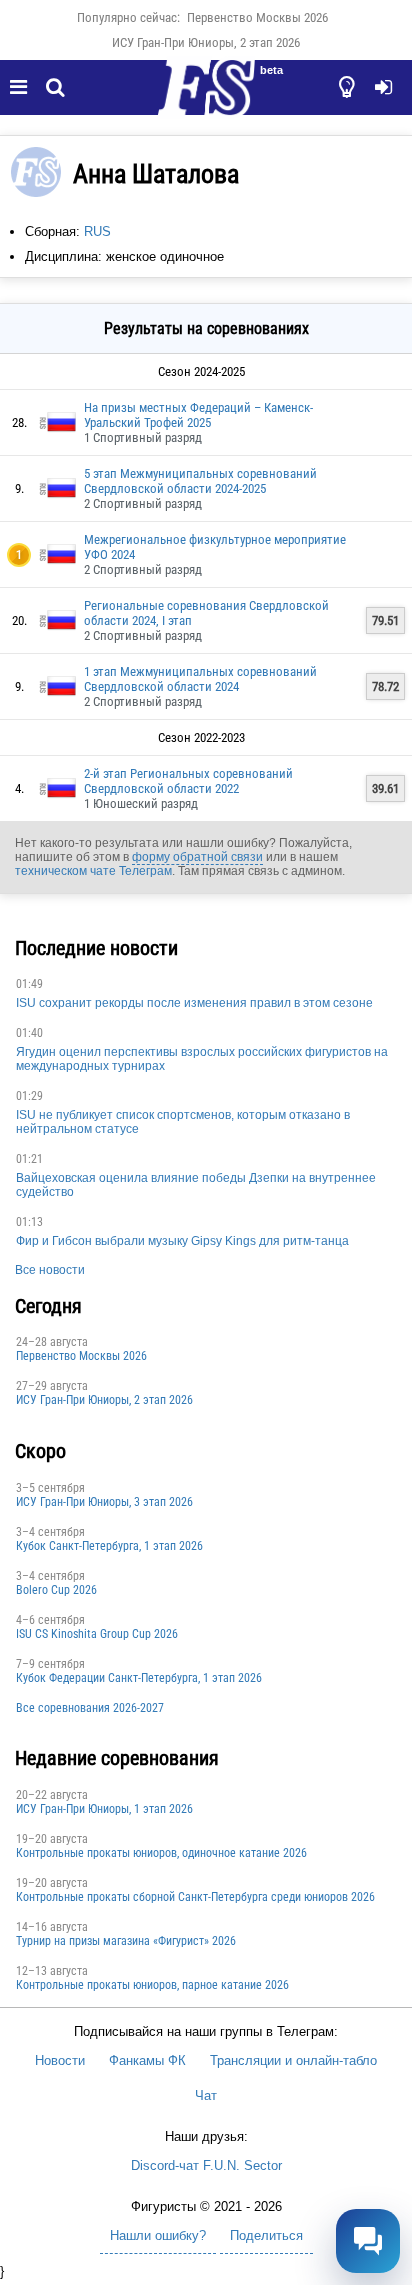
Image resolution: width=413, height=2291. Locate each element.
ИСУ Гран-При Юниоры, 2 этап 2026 (206, 42)
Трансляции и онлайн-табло (293, 2060)
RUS (97, 231)
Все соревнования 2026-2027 (90, 1708)
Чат (206, 2095)
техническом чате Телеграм (93, 871)
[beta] (206, 99)
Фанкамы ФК (147, 2060)
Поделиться (266, 2235)
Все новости (50, 1270)
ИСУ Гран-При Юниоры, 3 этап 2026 (104, 1502)
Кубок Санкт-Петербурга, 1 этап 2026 (109, 1546)
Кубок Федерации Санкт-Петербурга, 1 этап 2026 (139, 1678)
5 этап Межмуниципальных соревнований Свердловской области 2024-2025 (200, 481)
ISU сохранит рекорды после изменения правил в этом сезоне (194, 1003)
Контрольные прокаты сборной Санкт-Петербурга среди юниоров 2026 (195, 1897)
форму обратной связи (197, 857)
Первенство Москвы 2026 (257, 17)
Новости (60, 2060)
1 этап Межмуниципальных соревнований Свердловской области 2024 (200, 679)
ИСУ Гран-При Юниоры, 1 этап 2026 (104, 1809)
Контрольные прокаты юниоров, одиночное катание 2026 (161, 1853)
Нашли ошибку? (158, 2235)
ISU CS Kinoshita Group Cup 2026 (97, 1634)
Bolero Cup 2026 (56, 1590)
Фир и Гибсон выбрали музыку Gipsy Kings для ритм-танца (182, 1241)
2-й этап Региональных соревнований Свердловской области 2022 (188, 781)
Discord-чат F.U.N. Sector (206, 2165)
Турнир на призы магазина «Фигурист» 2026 (126, 1941)
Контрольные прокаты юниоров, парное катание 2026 (152, 1985)
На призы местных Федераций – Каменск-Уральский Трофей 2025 (198, 415)
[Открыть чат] (368, 2241)
